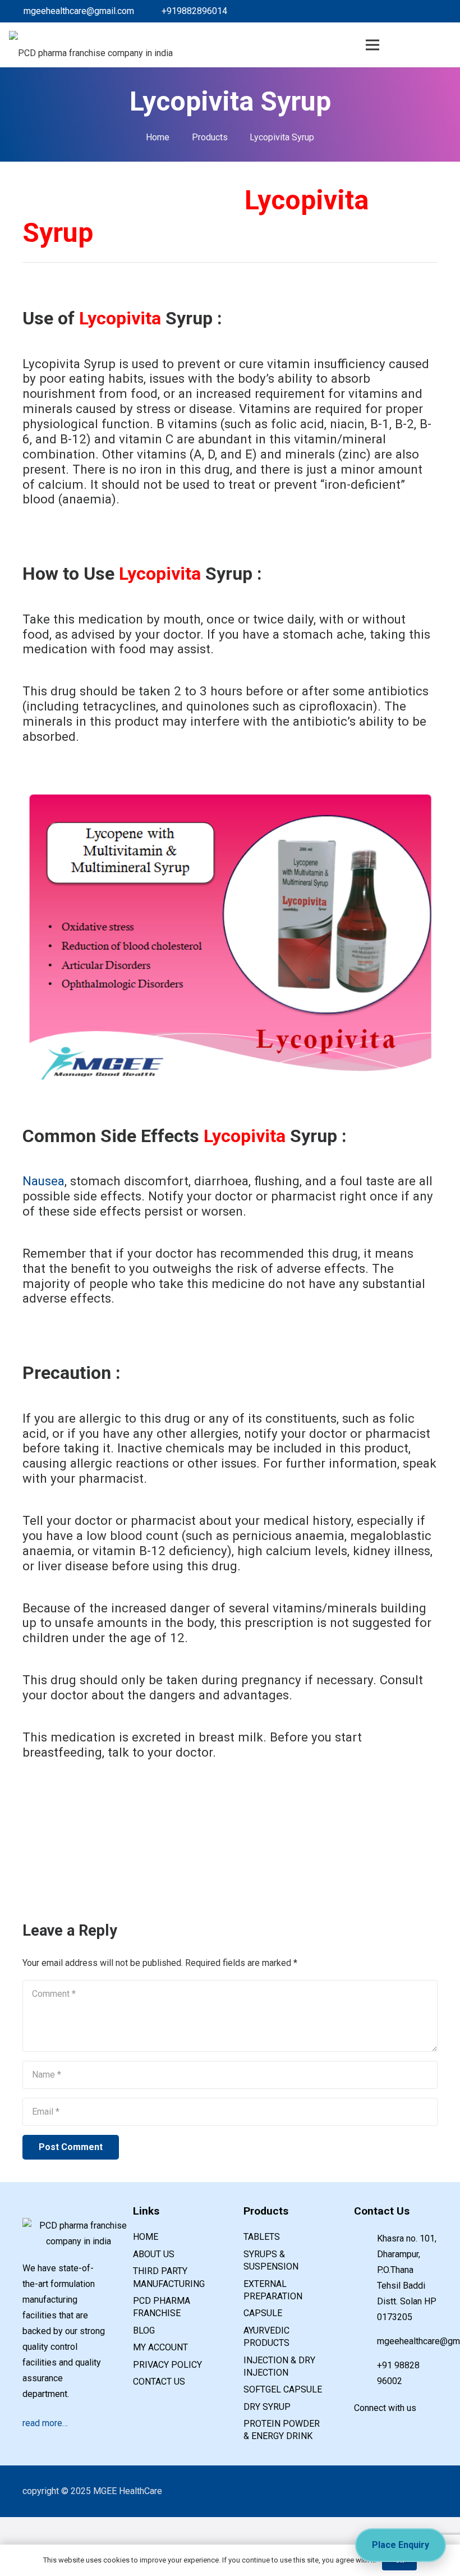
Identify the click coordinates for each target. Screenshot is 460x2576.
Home (146, 2237)
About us (154, 2254)
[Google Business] (406, 11)
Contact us (159, 2382)
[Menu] (373, 45)
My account (160, 2347)
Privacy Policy (167, 2365)
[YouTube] (410, 2427)
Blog (144, 2330)
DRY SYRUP (267, 2407)
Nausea (43, 1181)
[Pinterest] (424, 11)
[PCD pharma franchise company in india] (91, 45)
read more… (45, 2423)
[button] (426, 45)
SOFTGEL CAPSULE (283, 2389)
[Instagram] (442, 11)
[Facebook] (370, 11)
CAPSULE (263, 2313)
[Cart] (400, 45)
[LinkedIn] (388, 11)
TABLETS (262, 2237)
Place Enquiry (401, 2545)
